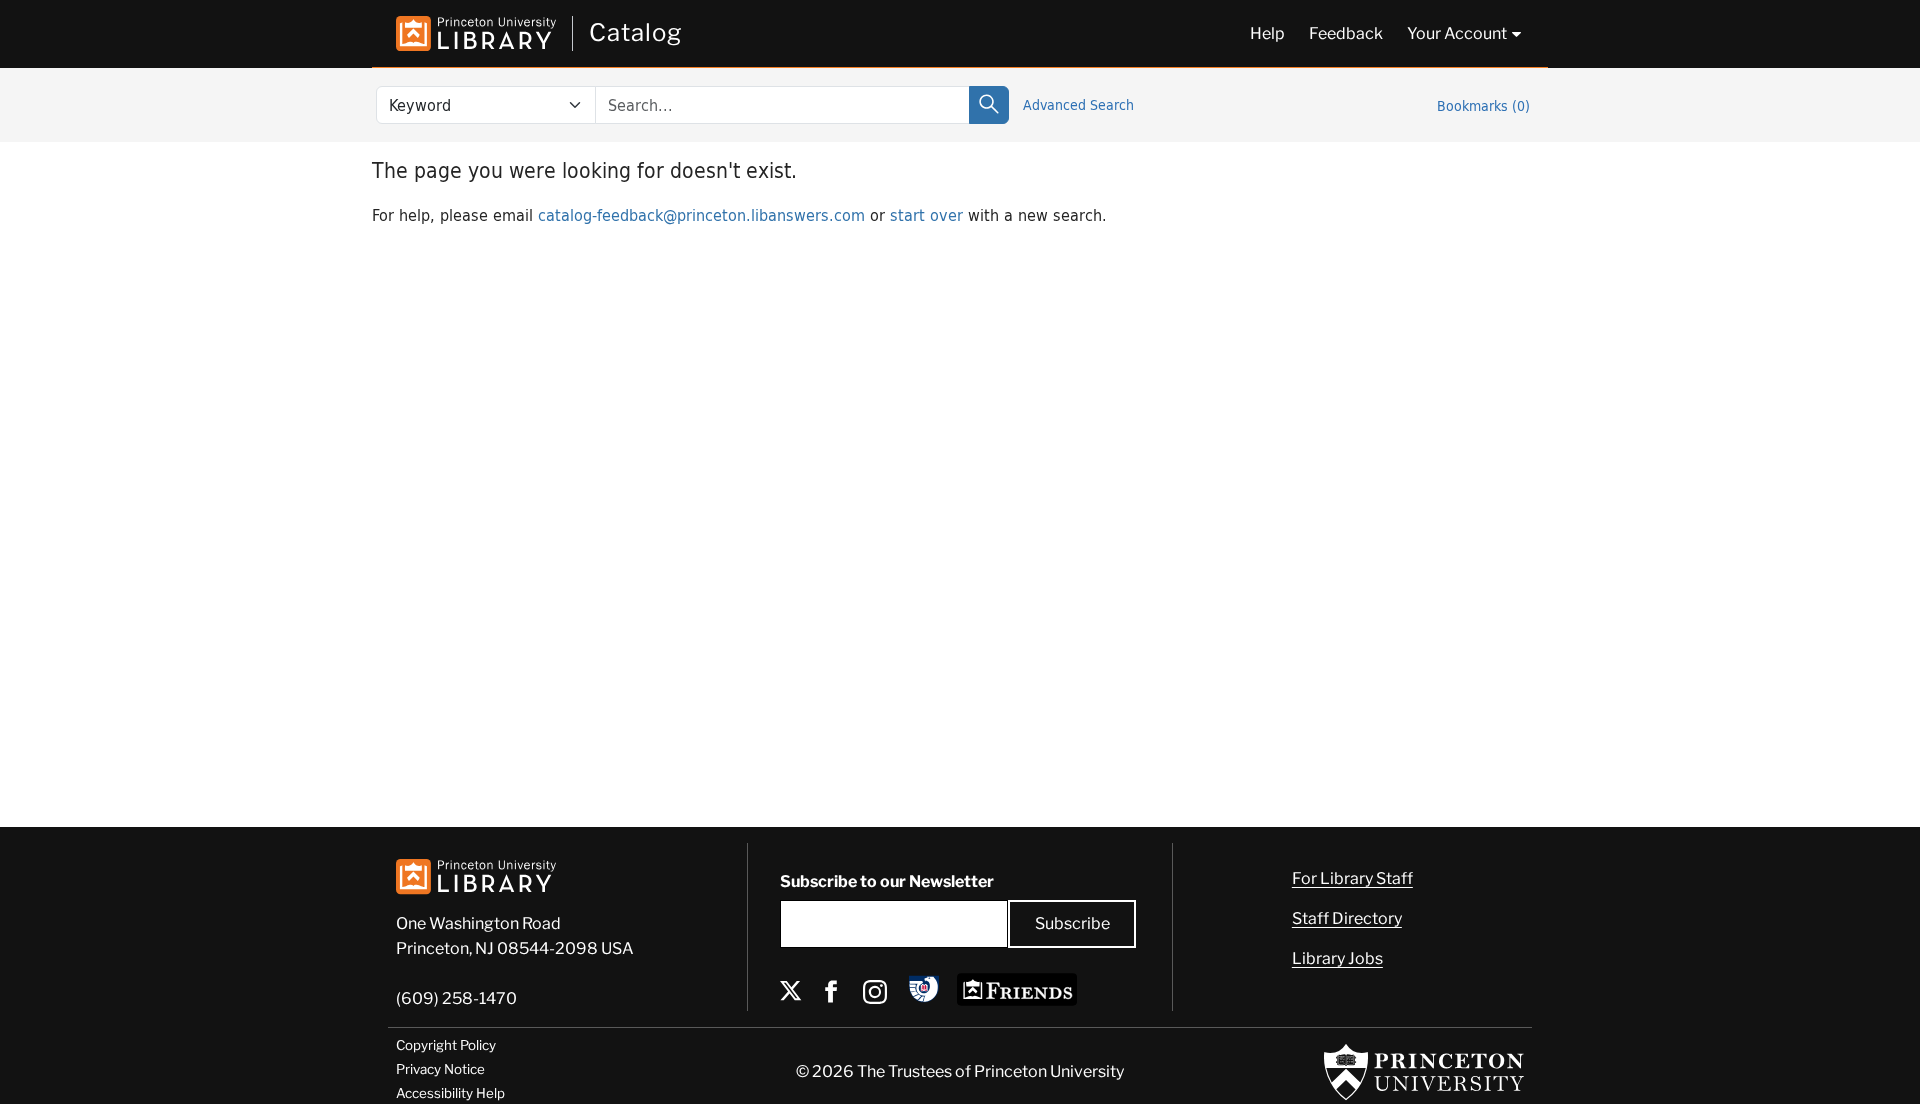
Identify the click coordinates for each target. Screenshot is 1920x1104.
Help (1267, 33)
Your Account (1457, 33)
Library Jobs (1337, 958)
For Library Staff (1352, 878)
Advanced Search (1078, 104)
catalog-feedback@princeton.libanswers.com (701, 214)
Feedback (1346, 33)
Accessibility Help (450, 1093)
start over (926, 214)
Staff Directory (1347, 918)
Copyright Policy (446, 1045)
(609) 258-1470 (456, 998)
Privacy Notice (440, 1069)
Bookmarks (1483, 105)
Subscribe (1072, 923)
